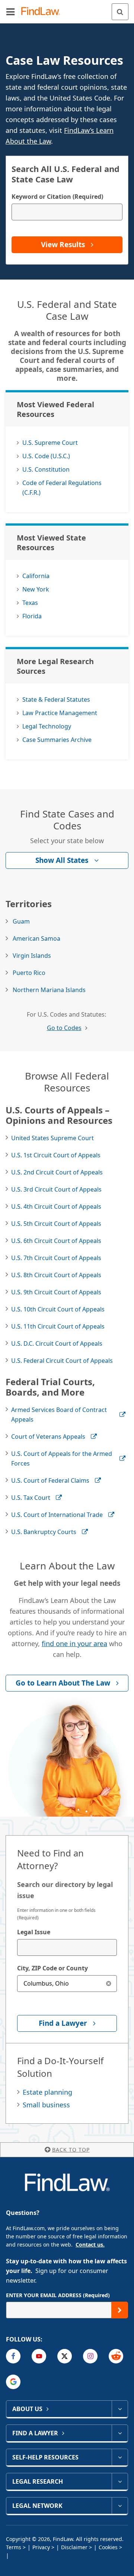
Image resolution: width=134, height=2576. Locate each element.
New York (36, 589)
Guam (21, 921)
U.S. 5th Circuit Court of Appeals (56, 1224)
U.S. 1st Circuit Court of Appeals (56, 1155)
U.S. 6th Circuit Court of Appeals (56, 1241)
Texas (30, 603)
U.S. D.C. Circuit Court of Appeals (57, 1343)
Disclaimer (74, 2547)
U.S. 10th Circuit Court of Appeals (58, 1309)
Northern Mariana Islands (49, 990)
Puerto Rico (29, 973)
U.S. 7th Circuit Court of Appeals (56, 1258)
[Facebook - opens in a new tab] (13, 2356)
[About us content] (120, 2409)
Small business (46, 2105)
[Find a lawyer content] (120, 2433)
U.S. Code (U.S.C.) (46, 456)
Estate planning (47, 2092)
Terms (14, 2547)
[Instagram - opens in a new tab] (90, 2356)
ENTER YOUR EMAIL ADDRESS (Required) (58, 2295)
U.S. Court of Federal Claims (50, 1480)
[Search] (120, 12)
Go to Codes (64, 1028)
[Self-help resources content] (120, 2457)
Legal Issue (34, 1932)
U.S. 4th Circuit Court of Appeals (56, 1206)
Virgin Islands (32, 956)
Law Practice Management (60, 713)
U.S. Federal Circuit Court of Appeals (62, 1361)
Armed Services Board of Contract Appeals (59, 1415)
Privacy (41, 2547)
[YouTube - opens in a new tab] (39, 2356)
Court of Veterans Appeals (48, 1437)
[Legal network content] (120, 2506)
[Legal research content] (120, 2481)
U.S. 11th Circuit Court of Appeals (58, 1326)
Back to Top (71, 2150)
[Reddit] (116, 2356)
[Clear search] (109, 1984)
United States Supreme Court (52, 1138)
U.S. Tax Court (31, 1498)
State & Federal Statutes (56, 699)
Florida (32, 616)
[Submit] (120, 2310)
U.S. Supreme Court (50, 443)
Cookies (108, 2547)
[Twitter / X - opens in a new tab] (65, 2356)
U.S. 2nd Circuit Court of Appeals (57, 1172)
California (36, 576)
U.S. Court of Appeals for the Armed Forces (62, 1458)
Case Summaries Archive (57, 740)
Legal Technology (47, 726)
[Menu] (10, 12)
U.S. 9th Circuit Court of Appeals (56, 1292)
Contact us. (90, 2245)
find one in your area (74, 1644)
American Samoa (36, 938)
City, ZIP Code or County (52, 1968)
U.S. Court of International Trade (57, 1515)
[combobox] (67, 1947)
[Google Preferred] (13, 2382)
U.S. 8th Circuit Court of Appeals (56, 1275)
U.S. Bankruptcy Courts (44, 1532)
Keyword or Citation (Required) (57, 197)
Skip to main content (67, 9)
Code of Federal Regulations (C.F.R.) (62, 488)
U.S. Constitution (46, 469)
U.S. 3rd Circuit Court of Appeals (56, 1189)
